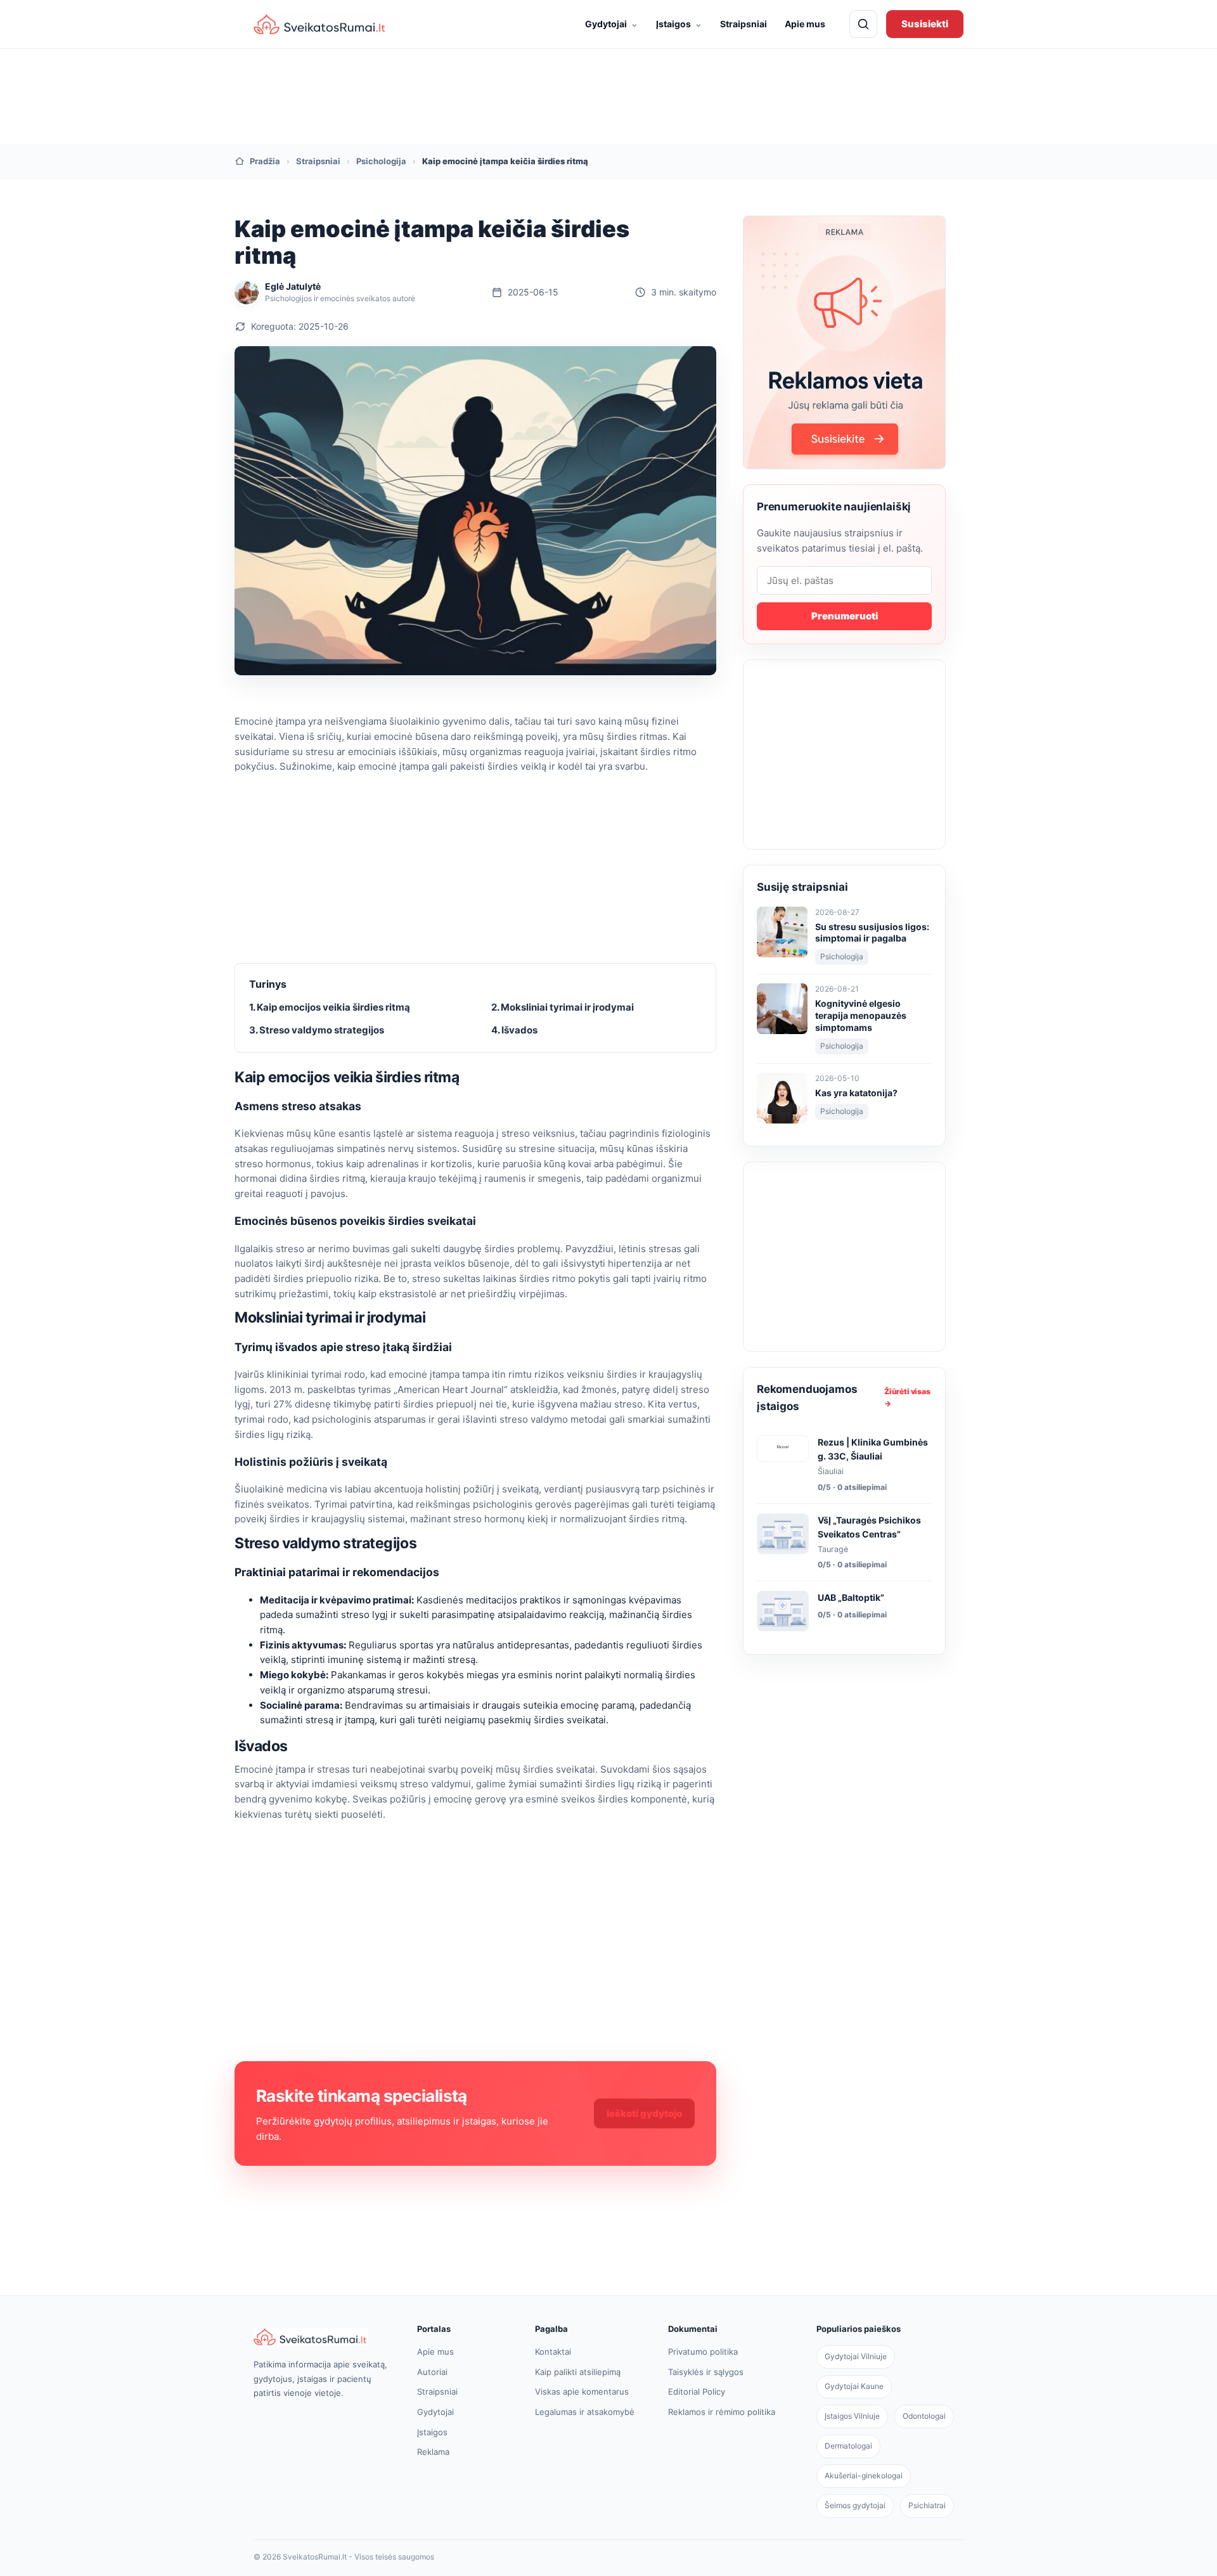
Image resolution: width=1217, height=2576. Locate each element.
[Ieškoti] (863, 24)
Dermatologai (848, 2446)
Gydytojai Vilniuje (856, 2356)
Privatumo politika (703, 2352)
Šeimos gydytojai (855, 2505)
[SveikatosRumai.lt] (322, 2337)
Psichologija (381, 161)
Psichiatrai (927, 2505)
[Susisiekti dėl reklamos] (844, 342)
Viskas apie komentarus (582, 2392)
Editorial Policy (697, 2392)
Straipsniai (744, 24)
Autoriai (432, 2372)
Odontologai (924, 2416)
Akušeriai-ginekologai (864, 2476)
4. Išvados (514, 1030)
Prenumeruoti (845, 616)
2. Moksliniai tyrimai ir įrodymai (563, 1007)
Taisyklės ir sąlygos (706, 2372)
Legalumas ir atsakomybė (585, 2412)
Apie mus (805, 24)
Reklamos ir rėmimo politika (722, 2412)
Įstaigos (679, 23)
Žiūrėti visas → (907, 1397)
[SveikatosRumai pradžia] (320, 24)
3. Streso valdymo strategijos (317, 1030)
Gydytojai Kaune (854, 2386)
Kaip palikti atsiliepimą (578, 2372)
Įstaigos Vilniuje (852, 2416)
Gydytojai (612, 23)
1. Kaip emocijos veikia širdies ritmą (330, 1007)
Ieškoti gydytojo (644, 2113)
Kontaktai (553, 2352)
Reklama (433, 2452)
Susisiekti (925, 24)
